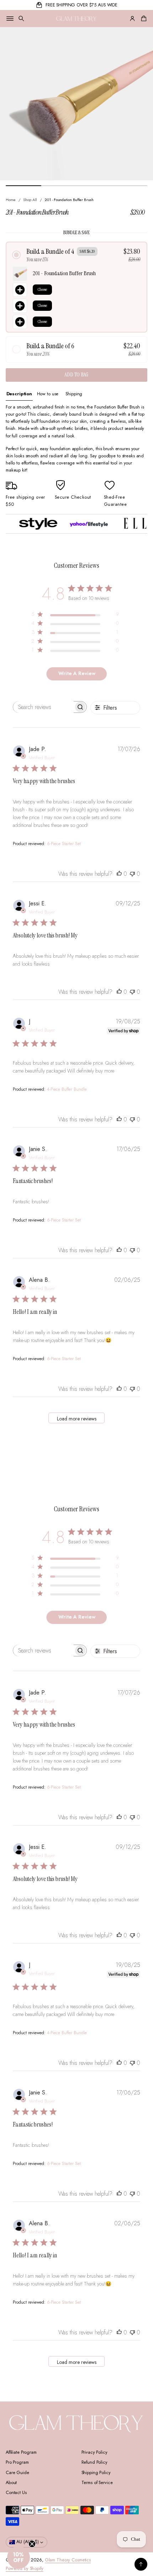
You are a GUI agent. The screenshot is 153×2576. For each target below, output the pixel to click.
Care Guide (17, 2473)
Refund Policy (94, 2462)
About (11, 2483)
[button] (21, 19)
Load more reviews (77, 1419)
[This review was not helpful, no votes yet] (132, 874)
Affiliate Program (21, 2452)
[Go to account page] (132, 19)
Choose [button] (42, 289)
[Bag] (143, 19)
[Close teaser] (32, 2544)
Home (11, 200)
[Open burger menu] (10, 19)
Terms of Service (97, 2483)
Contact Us (16, 2493)
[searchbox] (44, 707)
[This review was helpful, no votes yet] (119, 874)
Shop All (30, 200)
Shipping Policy (96, 2473)
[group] (19, 394)
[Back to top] (141, 2564)
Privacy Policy (94, 2452)
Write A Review (77, 673)
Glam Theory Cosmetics (68, 2560)
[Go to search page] (21, 19)
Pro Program (17, 2462)
